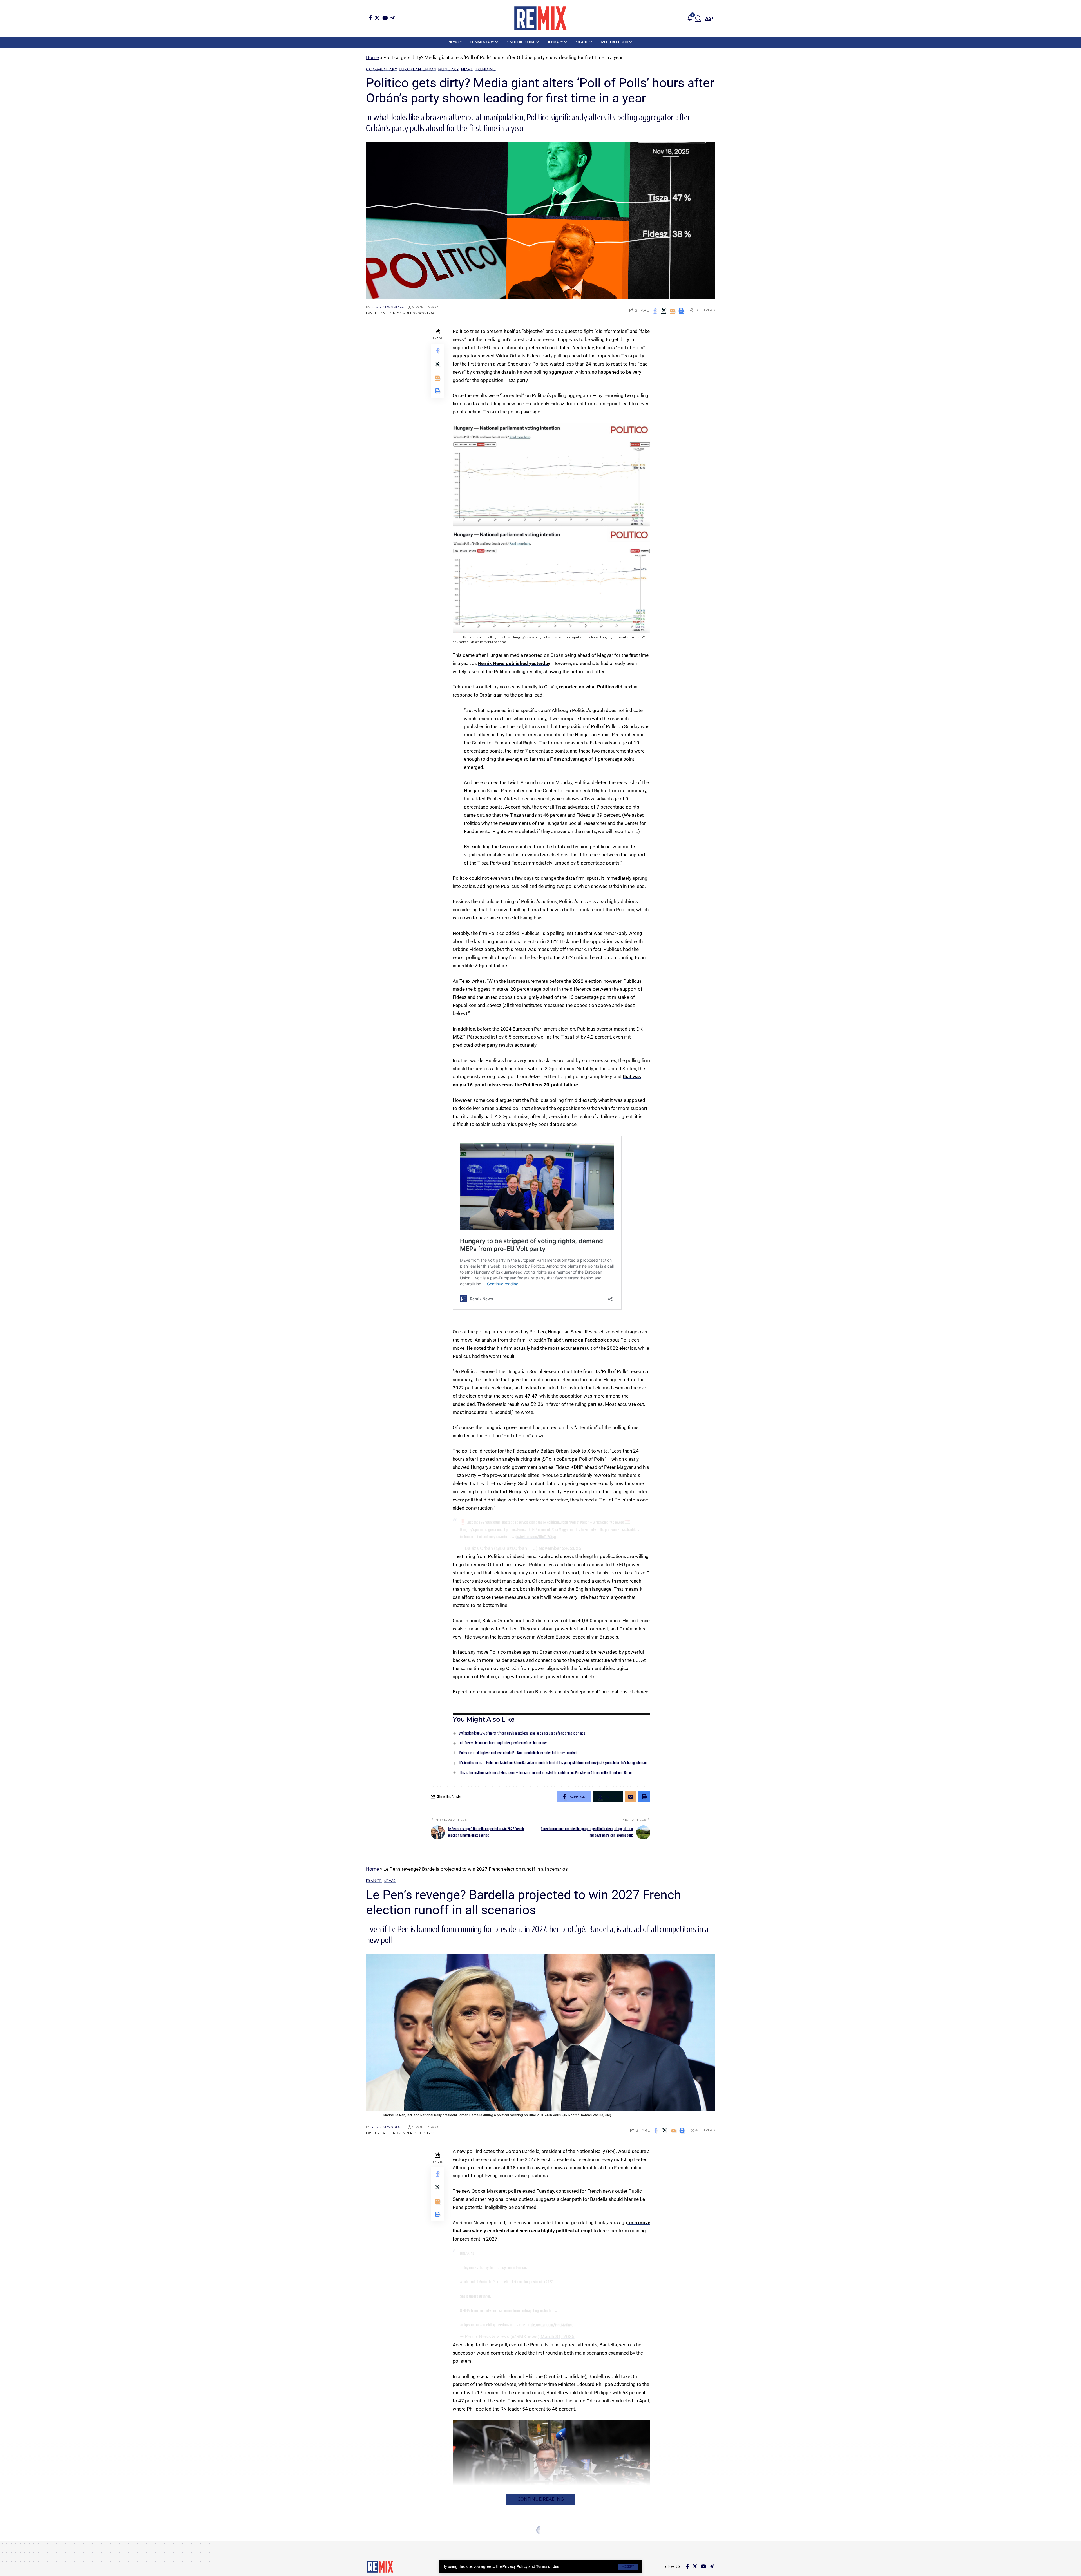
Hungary (449, 69)
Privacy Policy (515, 2566)
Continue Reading (541, 2499)
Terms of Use (548, 2566)
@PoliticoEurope (555, 1523)
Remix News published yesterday (514, 663)
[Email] (673, 310)
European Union (418, 69)
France (374, 1881)
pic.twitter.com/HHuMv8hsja (552, 2325)
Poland (427, 2543)
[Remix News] (540, 18)
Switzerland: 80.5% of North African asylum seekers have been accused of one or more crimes (522, 1734)
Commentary (382, 69)
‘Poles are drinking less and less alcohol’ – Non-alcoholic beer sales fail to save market (518, 1753)
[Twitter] (377, 18)
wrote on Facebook (585, 1340)
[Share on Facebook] (655, 310)
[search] (698, 18)
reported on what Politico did (591, 687)
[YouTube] (385, 18)
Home (372, 57)
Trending (485, 69)
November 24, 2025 (560, 1548)
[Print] (681, 310)
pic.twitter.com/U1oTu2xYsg (535, 1537)
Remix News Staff (387, 307)
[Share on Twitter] (664, 310)
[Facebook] (370, 18)
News (467, 69)
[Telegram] (393, 18)
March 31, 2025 (558, 2336)
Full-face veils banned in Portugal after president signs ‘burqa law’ (503, 1743)
